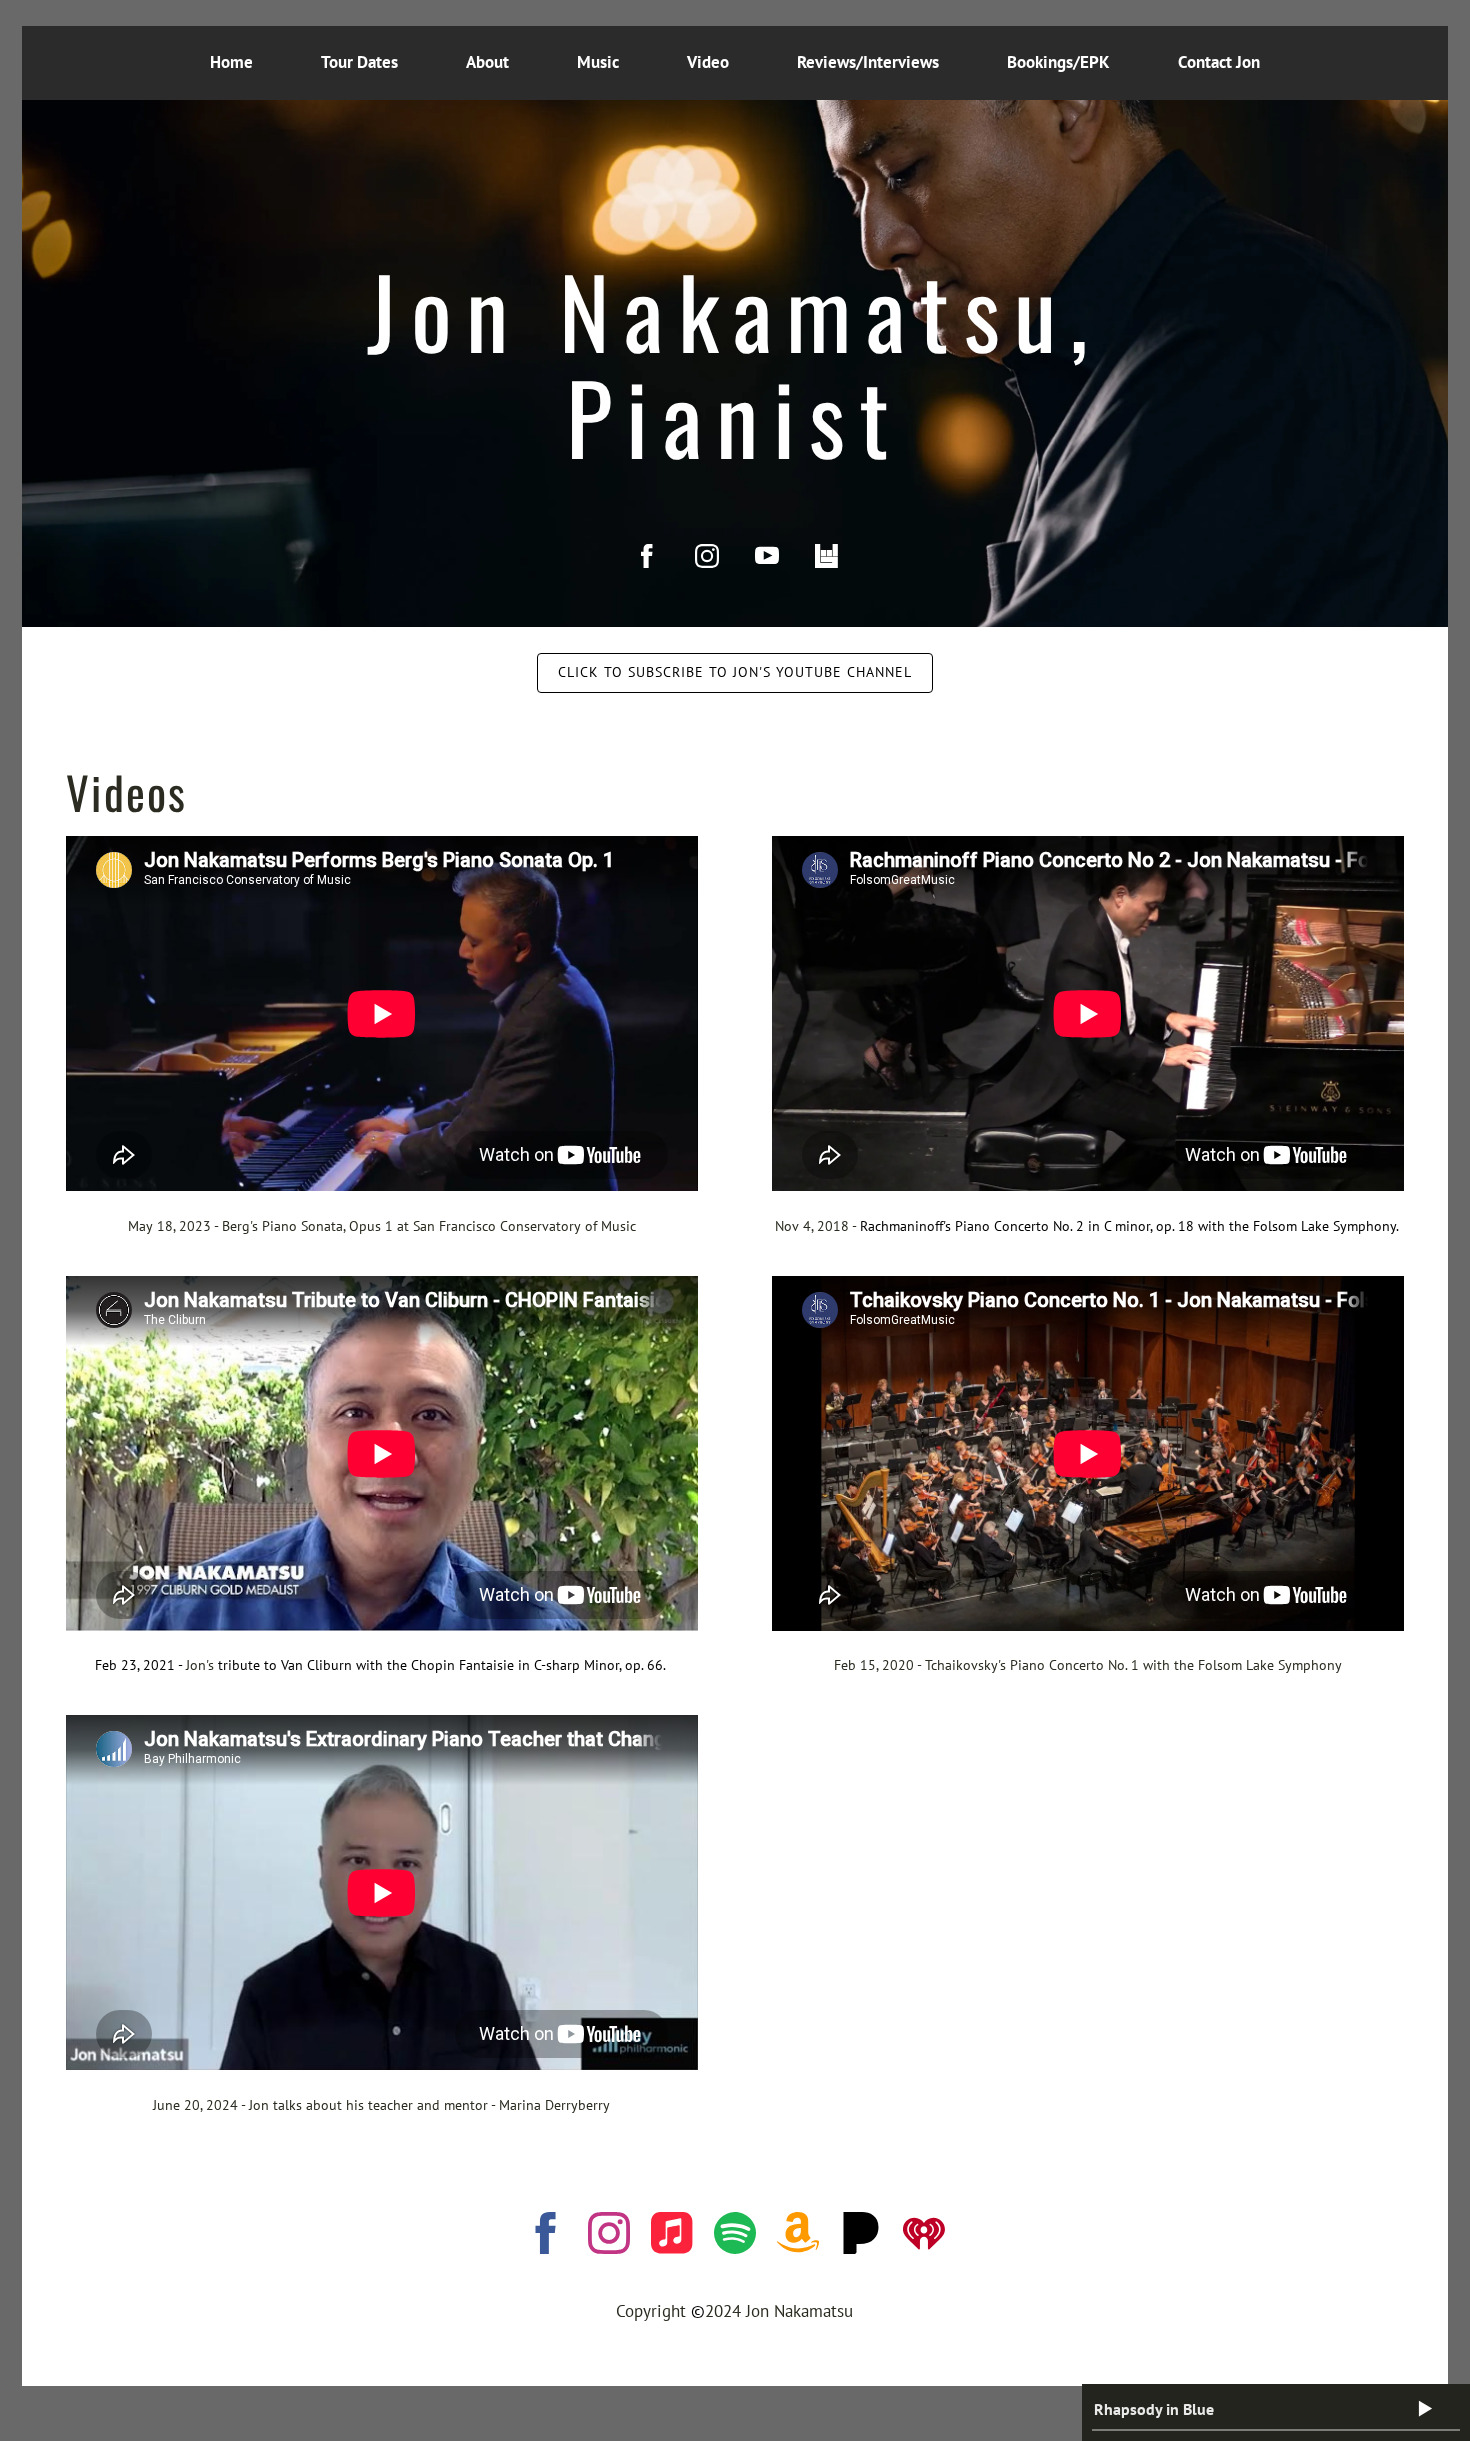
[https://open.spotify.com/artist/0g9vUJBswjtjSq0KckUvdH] (735, 2237)
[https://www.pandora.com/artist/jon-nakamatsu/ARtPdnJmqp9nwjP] (861, 2237)
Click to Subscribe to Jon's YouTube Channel (735, 672)
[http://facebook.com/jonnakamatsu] (647, 556)
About (487, 62)
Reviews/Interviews (868, 62)
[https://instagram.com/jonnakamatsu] (707, 556)
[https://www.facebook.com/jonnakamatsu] (546, 2237)
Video (708, 62)
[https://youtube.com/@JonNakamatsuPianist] (767, 556)
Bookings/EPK (1058, 62)
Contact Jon (1219, 62)
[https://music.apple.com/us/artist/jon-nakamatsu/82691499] (672, 2237)
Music (598, 62)
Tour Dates (359, 62)
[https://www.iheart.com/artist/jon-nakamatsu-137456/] (924, 2237)
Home (231, 62)
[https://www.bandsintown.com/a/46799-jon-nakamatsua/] (827, 556)
